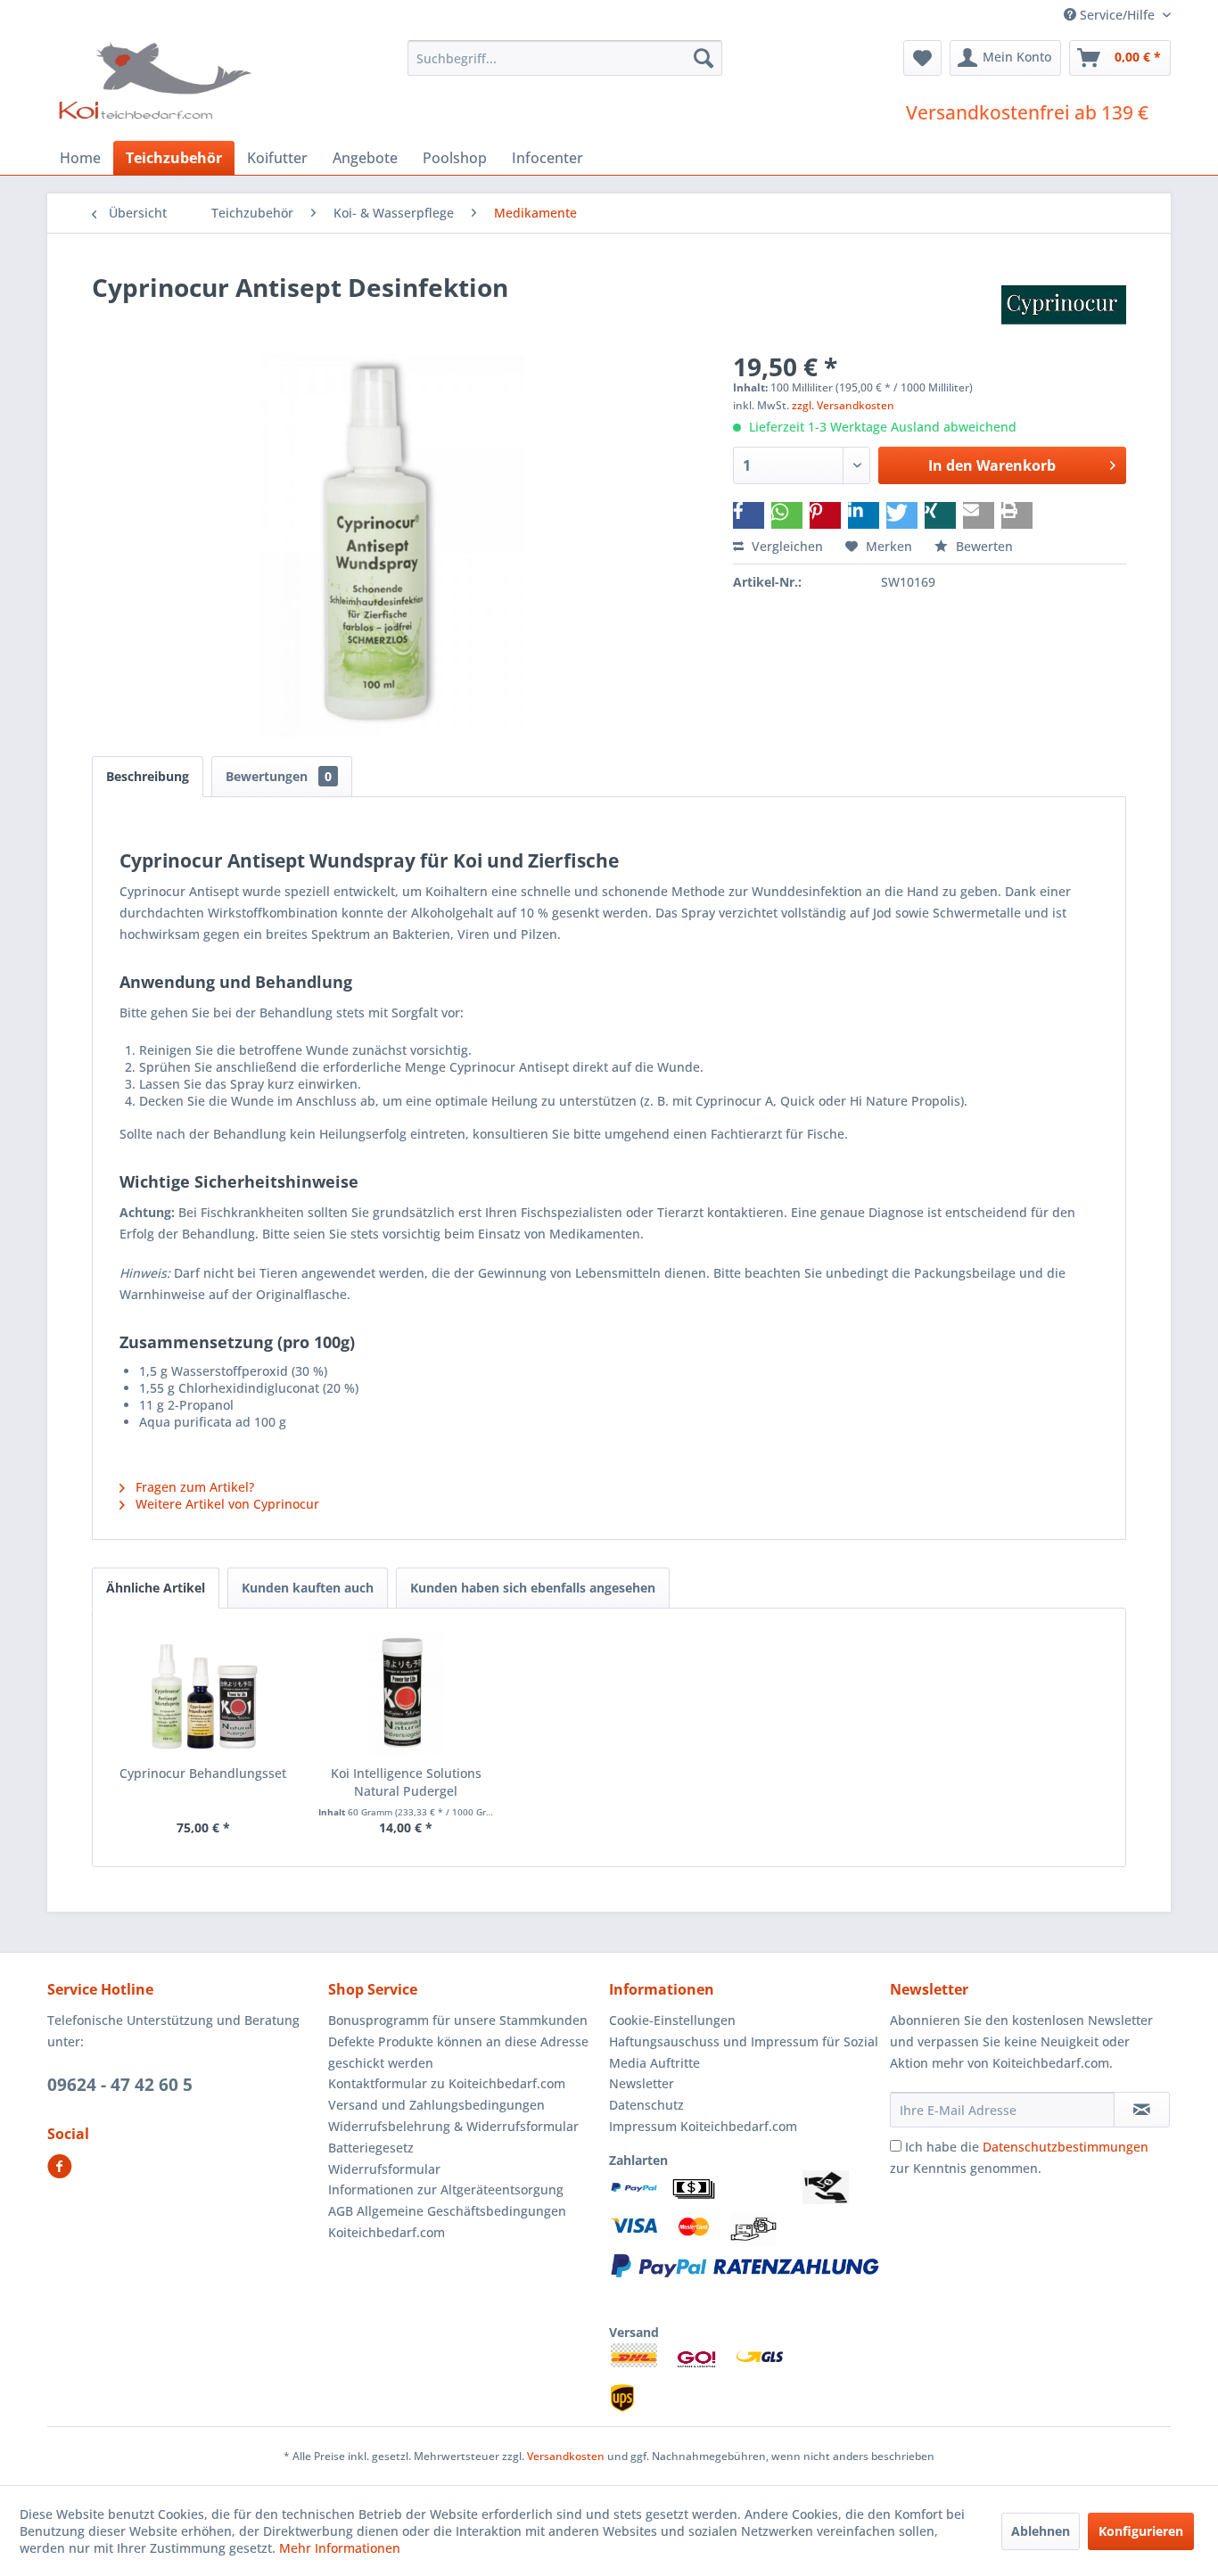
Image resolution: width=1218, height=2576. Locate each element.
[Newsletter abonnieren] (1142, 2110)
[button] (749, 515)
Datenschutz (646, 2105)
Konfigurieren (1141, 2531)
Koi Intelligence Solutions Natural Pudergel (406, 1782)
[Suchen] (704, 58)
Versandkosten (566, 2456)
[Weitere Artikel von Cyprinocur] (1064, 305)
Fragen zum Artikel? (193, 1487)
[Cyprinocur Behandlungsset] (203, 1693)
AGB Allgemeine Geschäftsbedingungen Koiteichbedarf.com (447, 2222)
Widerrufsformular (384, 2169)
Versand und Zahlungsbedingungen (436, 2105)
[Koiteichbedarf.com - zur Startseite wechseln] (157, 80)
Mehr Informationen (340, 2548)
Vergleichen (786, 546)
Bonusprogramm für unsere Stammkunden (458, 2020)
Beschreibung (148, 776)
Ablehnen (1041, 2531)
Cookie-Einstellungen (672, 2020)
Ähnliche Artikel (156, 1588)
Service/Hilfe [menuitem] (1117, 15)
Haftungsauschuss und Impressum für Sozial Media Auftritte (744, 2052)
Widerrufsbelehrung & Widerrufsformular (453, 2126)
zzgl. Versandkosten (843, 405)
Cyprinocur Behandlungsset (203, 1773)
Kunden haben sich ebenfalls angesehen (533, 1588)
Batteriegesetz (371, 2148)
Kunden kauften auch (308, 1588)
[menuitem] (565, 58)
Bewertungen (279, 776)
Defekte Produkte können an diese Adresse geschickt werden (458, 2052)
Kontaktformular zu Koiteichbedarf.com (447, 2083)
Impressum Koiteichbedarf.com (703, 2126)
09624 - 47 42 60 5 (120, 2085)
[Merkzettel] (922, 58)
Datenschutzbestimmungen (1066, 2147)
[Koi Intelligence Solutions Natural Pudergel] (407, 1693)
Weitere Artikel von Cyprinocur (226, 1504)
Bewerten (983, 546)
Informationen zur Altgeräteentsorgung (446, 2189)
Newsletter (642, 2083)
